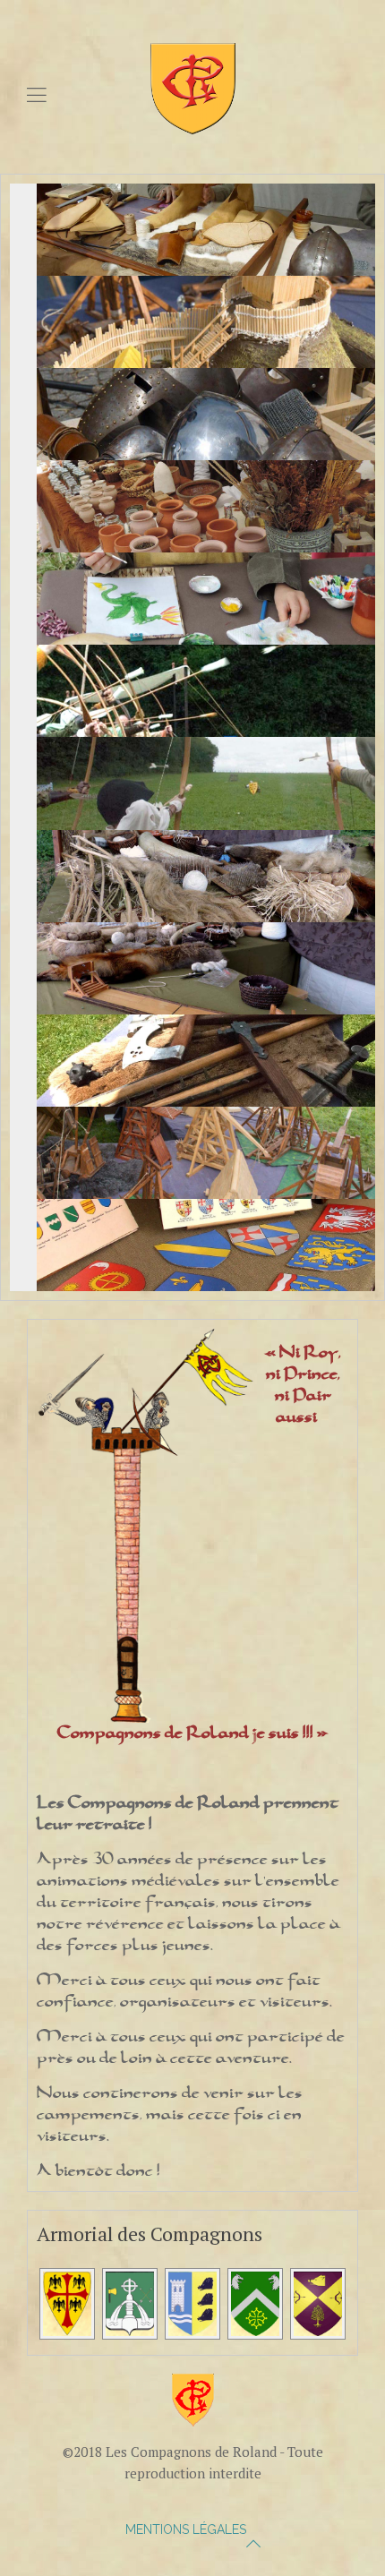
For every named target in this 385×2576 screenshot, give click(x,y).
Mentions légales (186, 2529)
